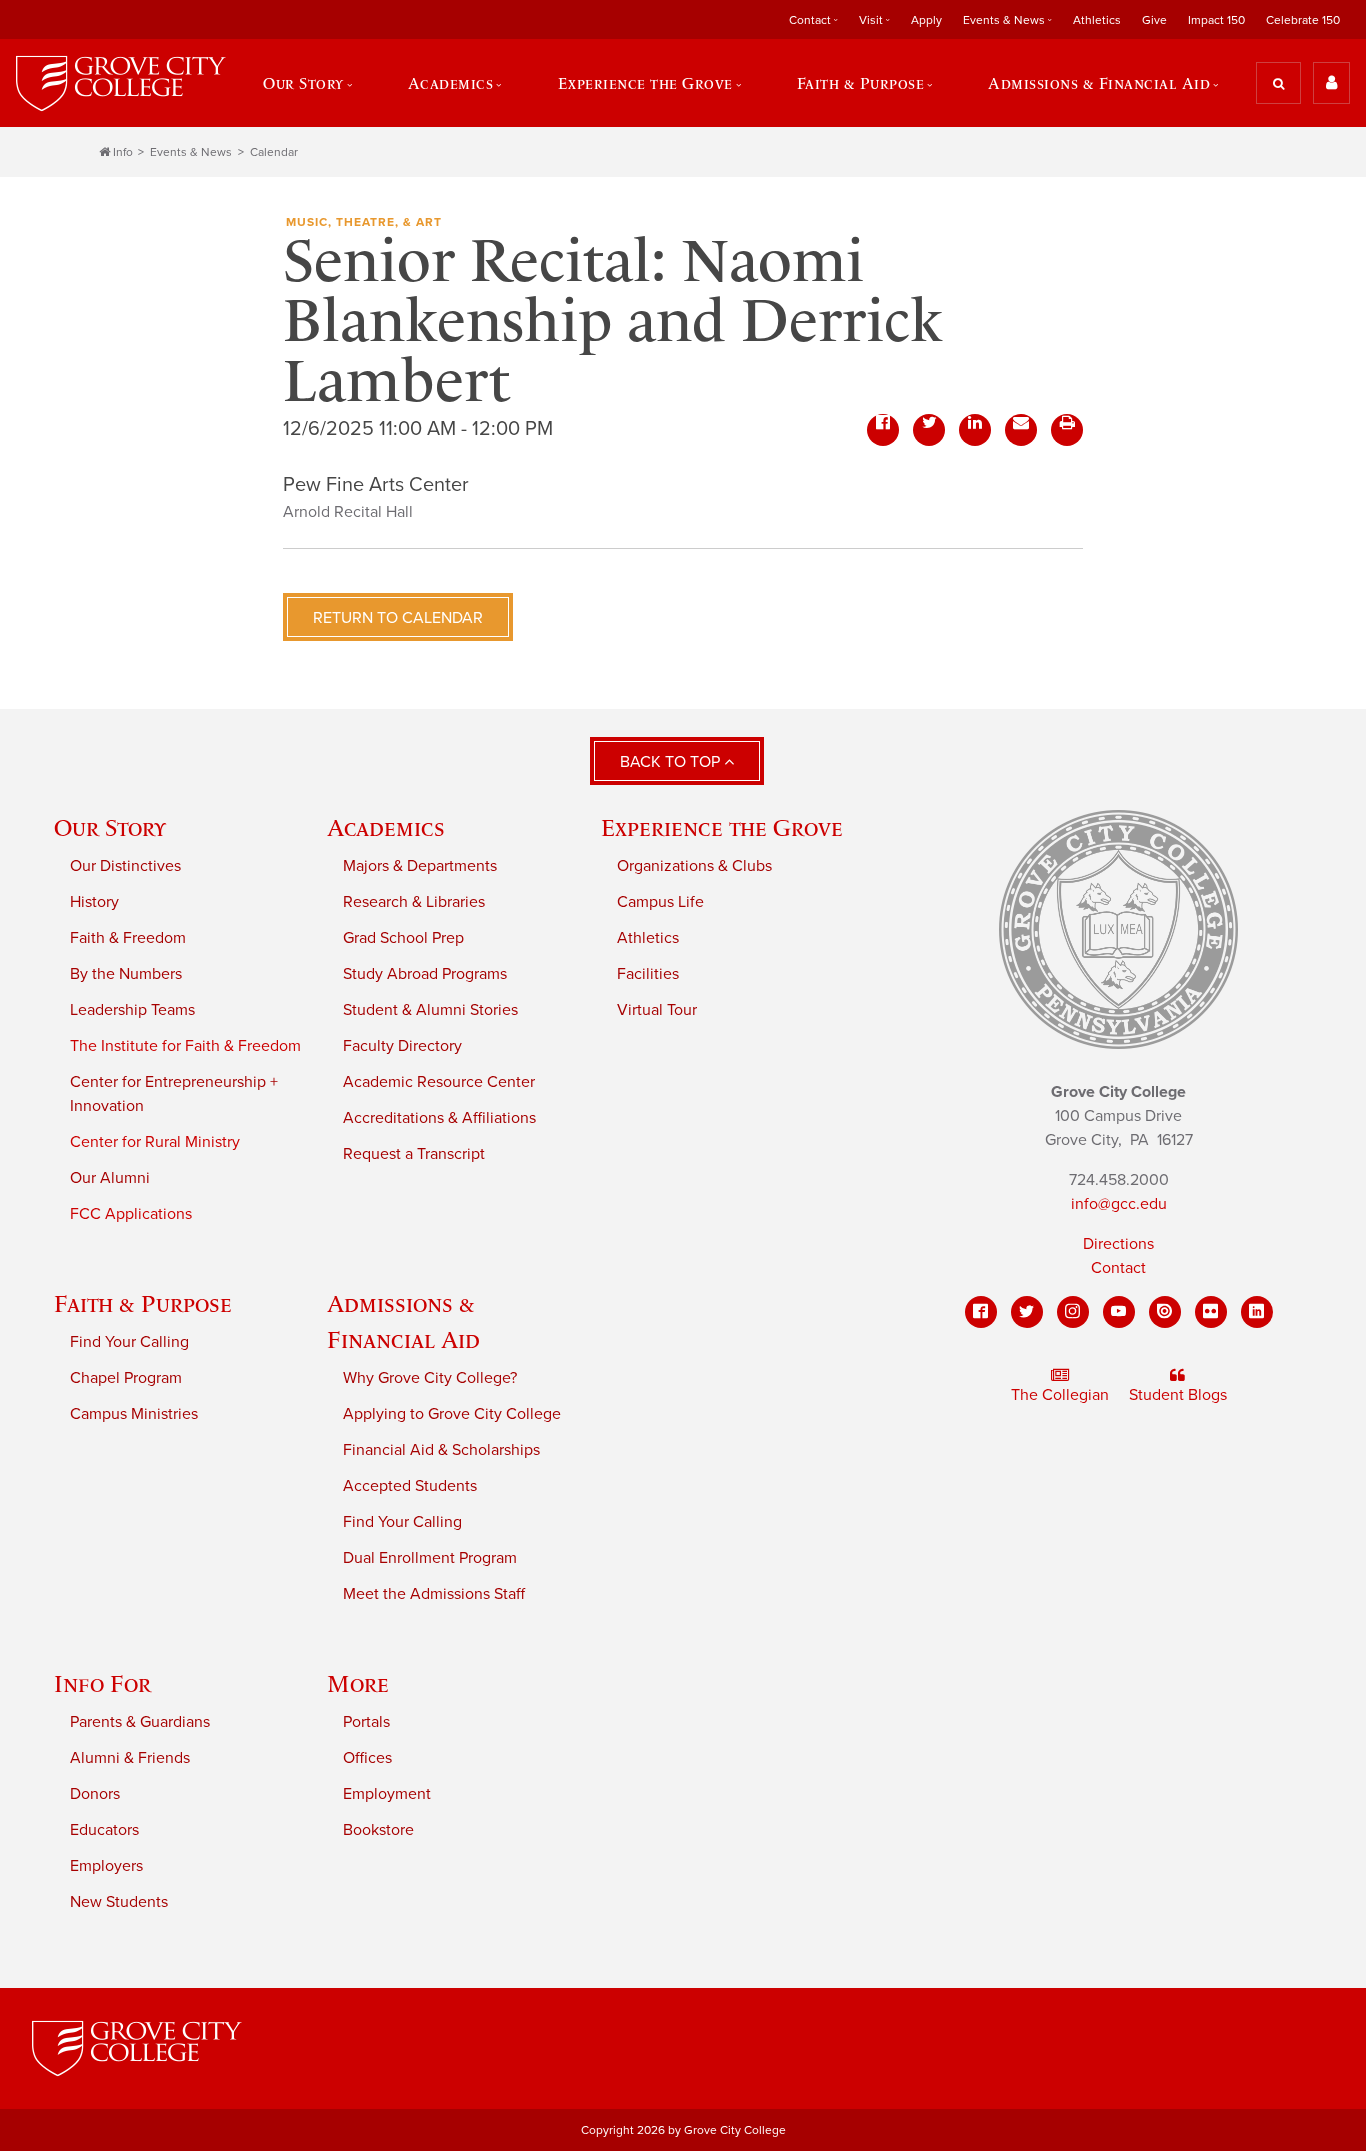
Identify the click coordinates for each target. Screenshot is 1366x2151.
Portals (366, 1722)
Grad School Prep (403, 938)
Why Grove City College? (430, 1378)
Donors (95, 1794)
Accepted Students (410, 1486)
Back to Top (672, 762)
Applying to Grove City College (452, 1414)
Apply (926, 20)
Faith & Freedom (128, 938)
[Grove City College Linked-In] (1257, 1312)
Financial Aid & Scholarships (441, 1450)
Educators (104, 1830)
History (94, 902)
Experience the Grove (722, 827)
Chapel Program (126, 1378)
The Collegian (1060, 1395)
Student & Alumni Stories (430, 1010)
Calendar (274, 152)
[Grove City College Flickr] (1211, 1312)
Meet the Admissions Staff (434, 1594)
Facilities (648, 974)
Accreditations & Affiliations (439, 1118)
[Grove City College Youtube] (1119, 1312)
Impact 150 (1216, 20)
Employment (387, 1794)
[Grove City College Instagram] (1073, 1312)
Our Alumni (110, 1178)
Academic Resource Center (439, 1082)
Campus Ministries (134, 1414)
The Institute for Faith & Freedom (185, 1046)
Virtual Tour (657, 1010)
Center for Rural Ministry (155, 1142)
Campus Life (660, 902)
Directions (1118, 1244)
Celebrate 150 (1303, 20)
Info (123, 152)
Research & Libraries (414, 902)
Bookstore (378, 1830)
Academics (386, 827)
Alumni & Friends (130, 1758)
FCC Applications (131, 1214)
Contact (1118, 1268)
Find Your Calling (129, 1342)
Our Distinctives (125, 866)
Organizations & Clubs (694, 866)
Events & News (191, 152)
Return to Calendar (398, 618)
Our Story (110, 827)
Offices (367, 1758)
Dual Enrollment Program (430, 1558)
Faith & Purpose (143, 1303)
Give (1154, 20)
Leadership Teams (132, 1010)
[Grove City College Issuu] (1165, 1312)
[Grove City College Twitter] (1027, 1312)
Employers (106, 1866)
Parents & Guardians (140, 1722)
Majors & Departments (420, 866)
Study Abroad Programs (425, 974)
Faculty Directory (402, 1046)
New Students (119, 1902)
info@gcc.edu (1119, 1204)
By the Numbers (126, 974)
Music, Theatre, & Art (364, 222)
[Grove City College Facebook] (981, 1312)
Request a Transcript (414, 1154)
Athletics (1097, 20)
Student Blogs (1178, 1395)
